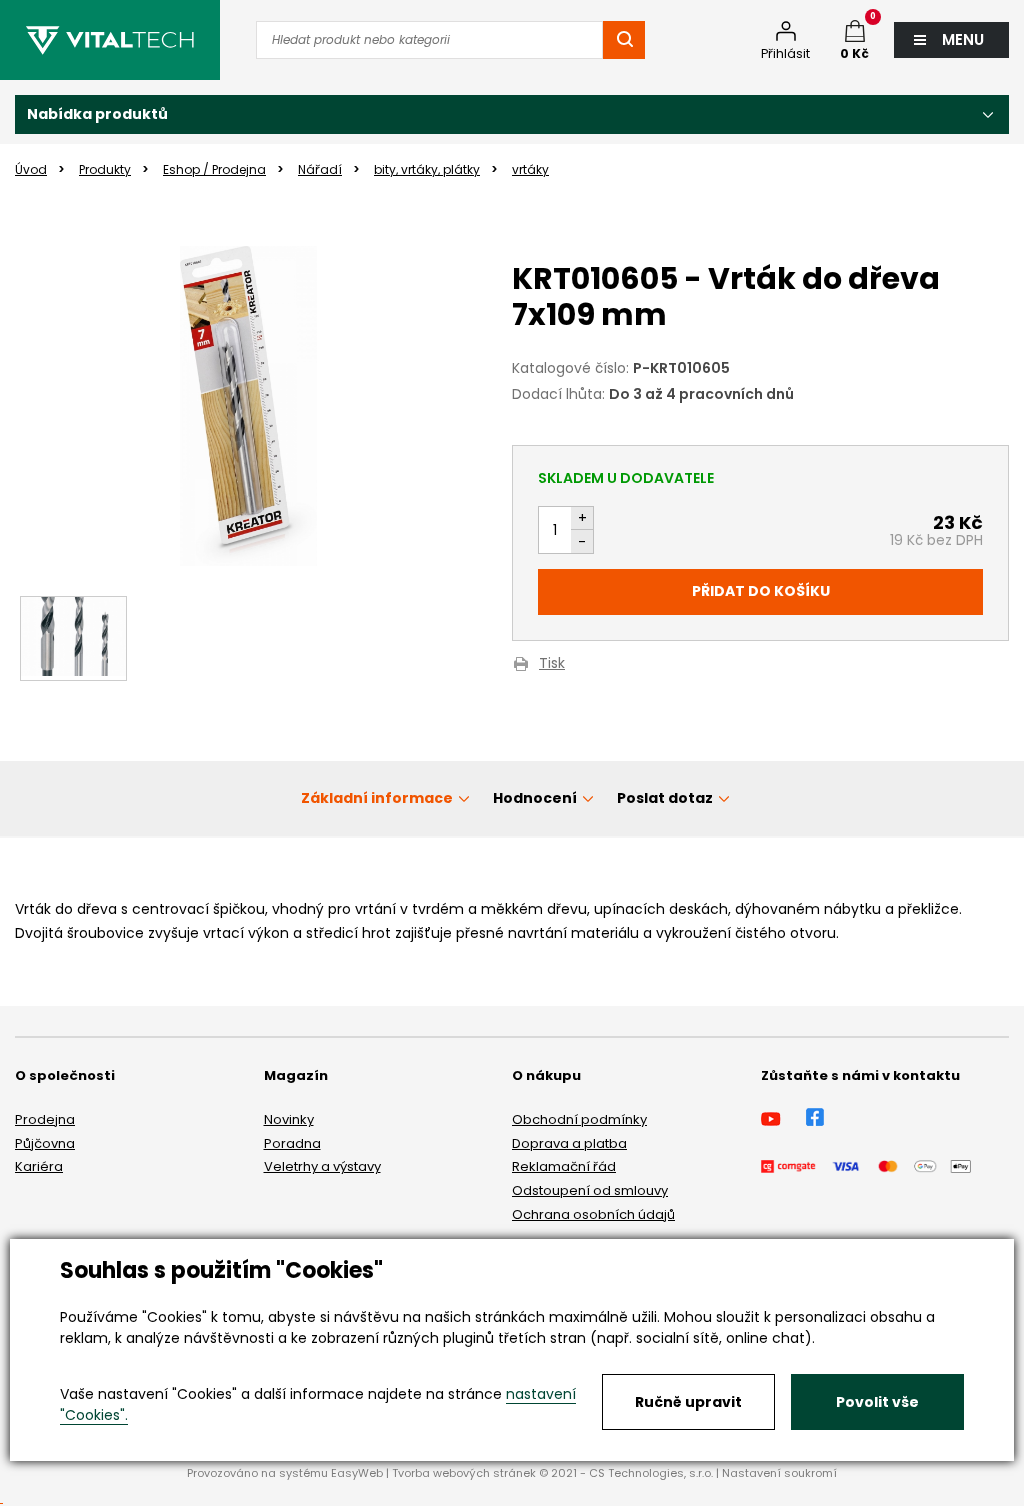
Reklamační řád (564, 1166)
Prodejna (45, 1119)
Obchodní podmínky (579, 1119)
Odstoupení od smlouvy (590, 1190)
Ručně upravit (688, 1402)
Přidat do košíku (761, 591)
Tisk (552, 664)
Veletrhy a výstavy (322, 1166)
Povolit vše (877, 1402)
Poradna (292, 1143)
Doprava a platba (569, 1143)
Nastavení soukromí (779, 1473)
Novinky (289, 1119)
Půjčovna (45, 1143)
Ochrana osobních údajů (593, 1214)
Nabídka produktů (97, 114)
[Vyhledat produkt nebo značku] (624, 40)
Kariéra (39, 1166)
